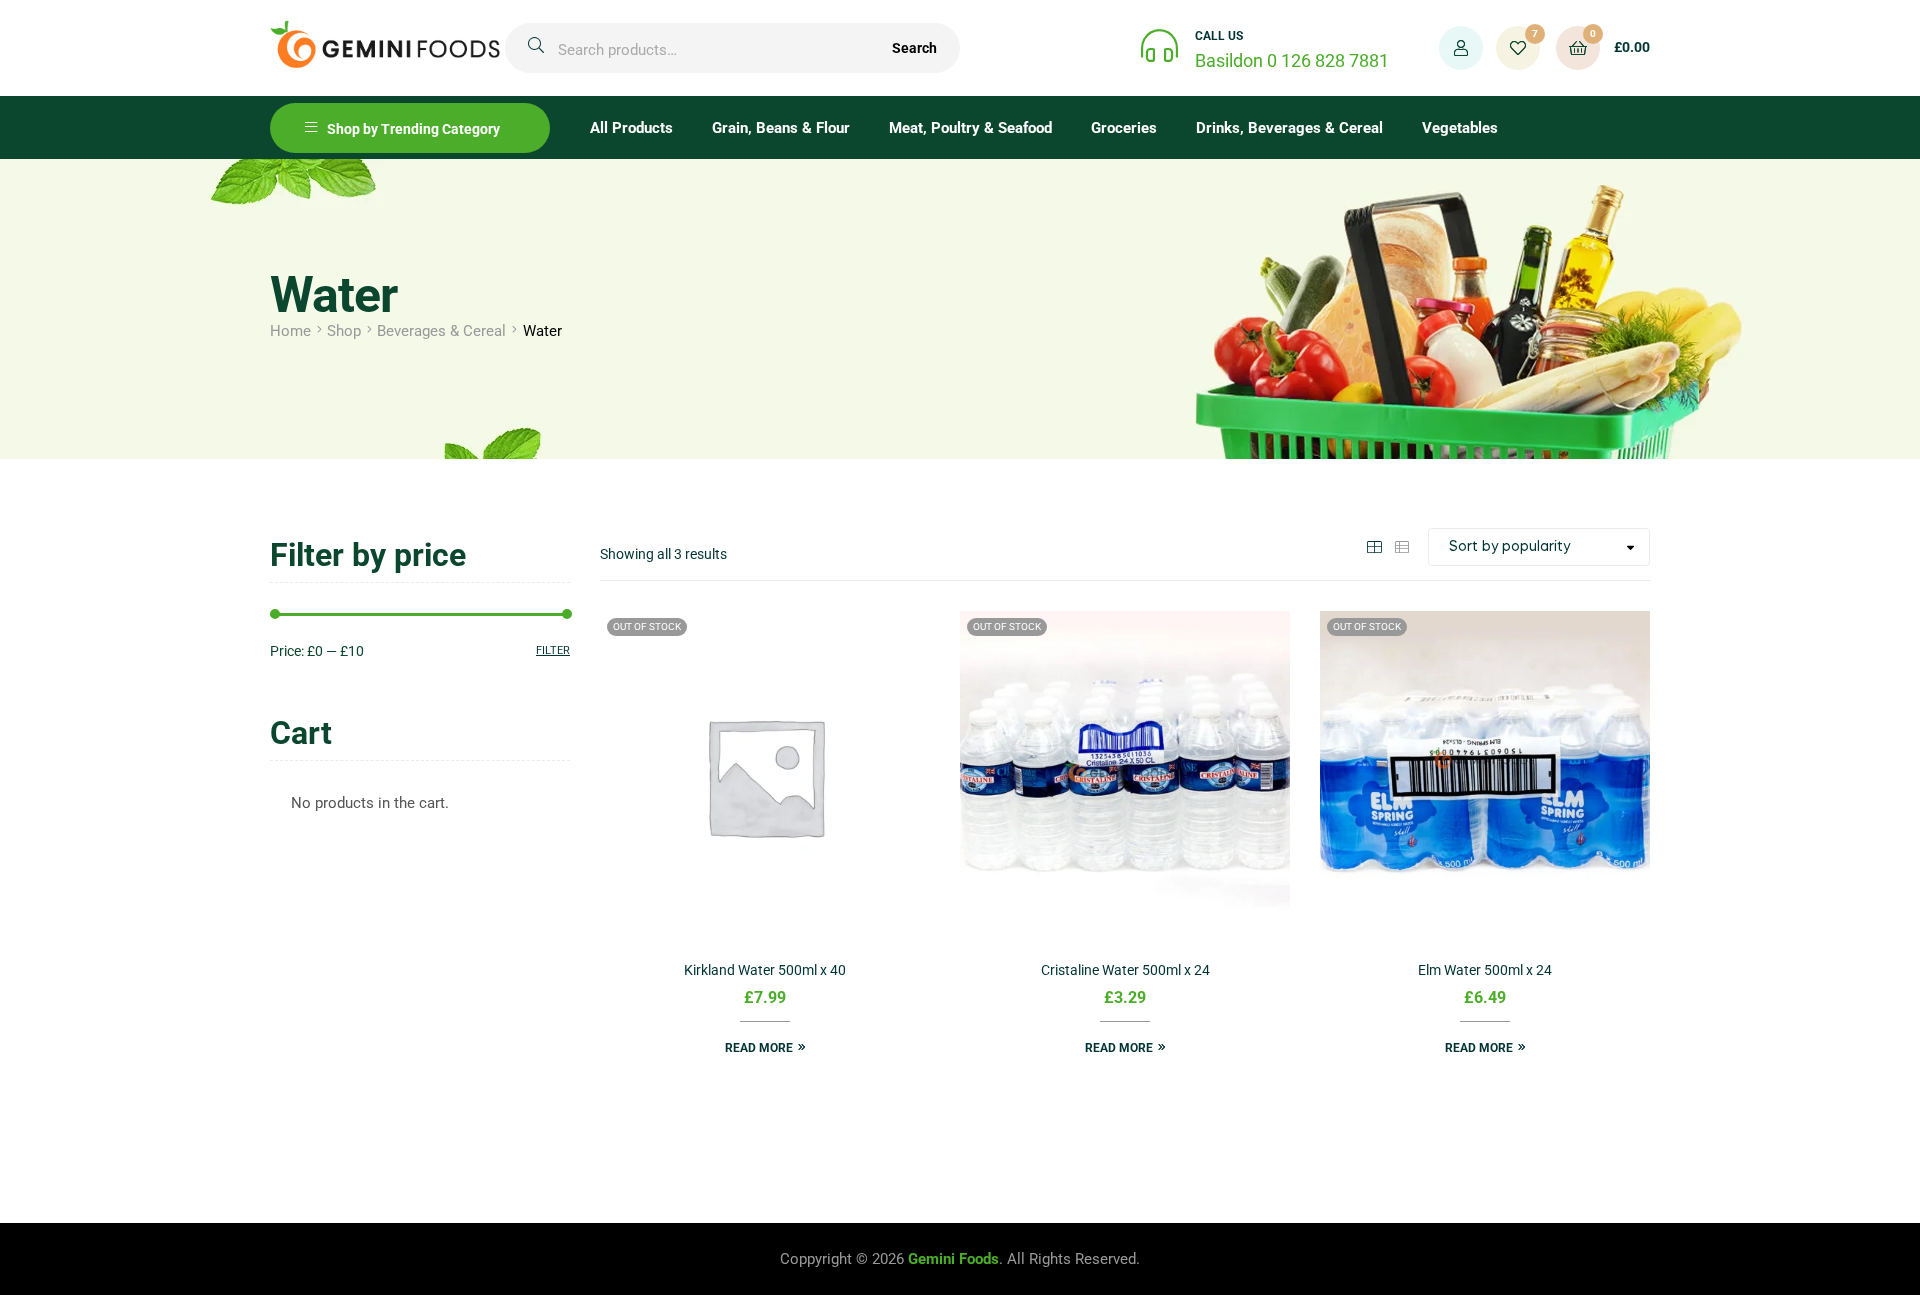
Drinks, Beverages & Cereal (1289, 128)
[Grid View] (1374, 546)
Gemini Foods (953, 1259)
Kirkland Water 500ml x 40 (765, 970)
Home (290, 331)
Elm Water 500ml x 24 (1485, 970)
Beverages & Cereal (441, 331)
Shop (344, 331)
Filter (553, 650)
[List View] (1402, 546)
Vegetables (1460, 128)
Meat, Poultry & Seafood (970, 128)
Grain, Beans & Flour (781, 128)
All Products (631, 128)
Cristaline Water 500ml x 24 (1125, 970)
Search (914, 48)
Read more (759, 1048)
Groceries (1124, 128)
